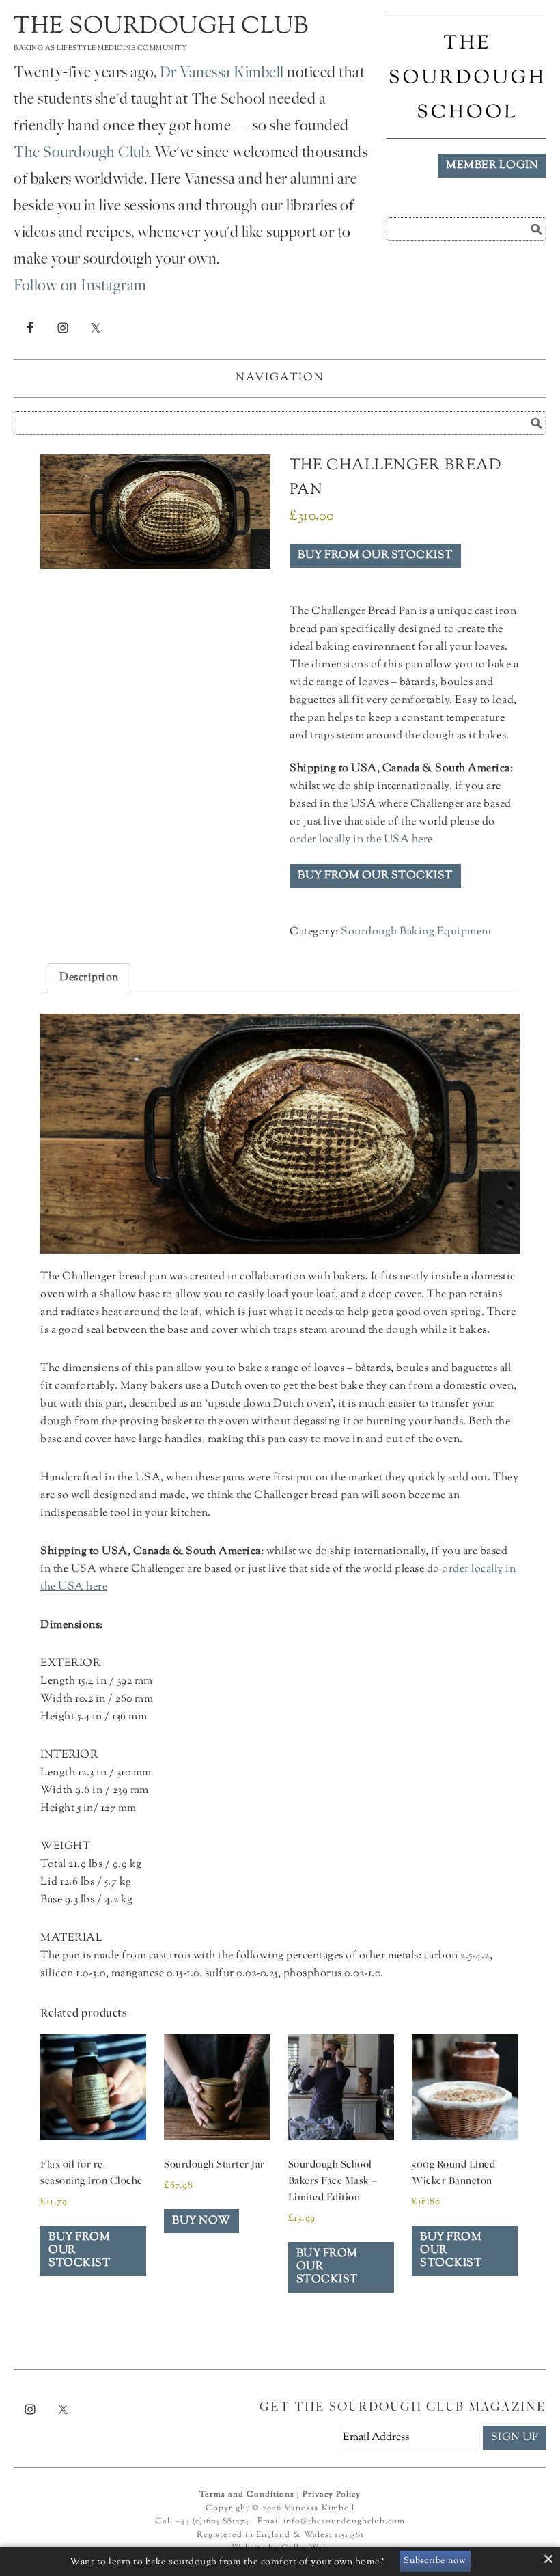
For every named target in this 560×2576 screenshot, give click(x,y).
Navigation (280, 378)
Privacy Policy (332, 2495)
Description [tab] (89, 978)
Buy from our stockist (375, 556)
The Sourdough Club (161, 27)
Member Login (492, 166)
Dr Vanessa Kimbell (222, 74)
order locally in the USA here (361, 840)
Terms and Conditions (247, 2495)
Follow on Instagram (80, 287)
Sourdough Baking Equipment (416, 932)
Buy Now (201, 2221)
